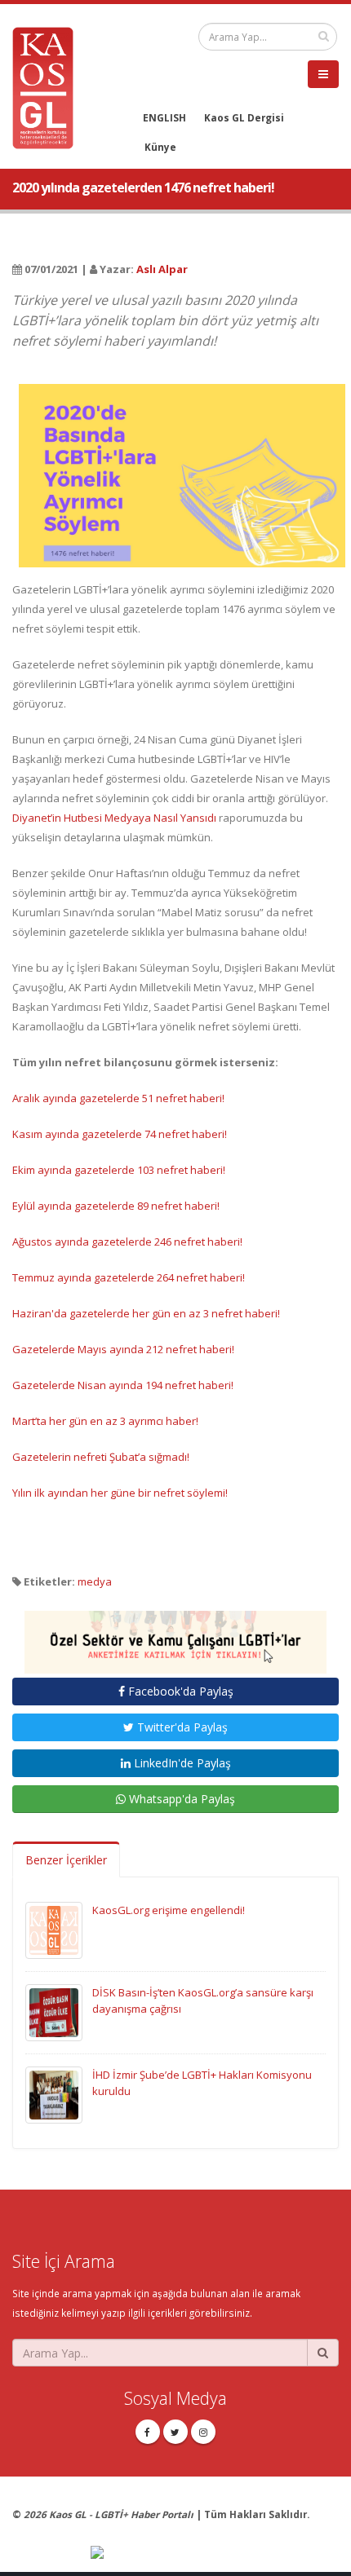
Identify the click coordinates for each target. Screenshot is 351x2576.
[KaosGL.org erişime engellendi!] (54, 1930)
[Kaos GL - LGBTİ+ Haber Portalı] (49, 86)
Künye (160, 147)
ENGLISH (164, 117)
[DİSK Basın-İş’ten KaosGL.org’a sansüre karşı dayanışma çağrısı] (54, 2012)
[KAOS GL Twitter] (175, 2432)
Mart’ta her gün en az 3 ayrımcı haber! (105, 1421)
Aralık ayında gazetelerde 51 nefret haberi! (118, 1098)
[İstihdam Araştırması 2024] (175, 1635)
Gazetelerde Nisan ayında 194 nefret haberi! (123, 1385)
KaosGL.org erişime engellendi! (169, 1910)
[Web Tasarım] (215, 2553)
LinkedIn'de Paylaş (181, 1763)
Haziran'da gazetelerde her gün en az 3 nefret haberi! (146, 1313)
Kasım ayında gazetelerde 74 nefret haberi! (120, 1134)
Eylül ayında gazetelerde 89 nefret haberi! (116, 1206)
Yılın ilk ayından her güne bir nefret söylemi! (120, 1493)
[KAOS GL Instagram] (203, 2432)
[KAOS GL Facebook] (148, 2432)
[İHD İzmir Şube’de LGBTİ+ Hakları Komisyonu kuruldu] (54, 2094)
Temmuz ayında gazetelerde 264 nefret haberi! (129, 1277)
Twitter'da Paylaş (181, 1727)
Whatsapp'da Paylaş (180, 1799)
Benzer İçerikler (66, 1860)
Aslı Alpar (162, 269)
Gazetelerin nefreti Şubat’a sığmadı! (101, 1457)
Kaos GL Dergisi (244, 117)
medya (95, 1581)
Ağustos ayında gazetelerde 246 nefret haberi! (127, 1242)
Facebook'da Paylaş (179, 1691)
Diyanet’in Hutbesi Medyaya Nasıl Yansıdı (114, 818)
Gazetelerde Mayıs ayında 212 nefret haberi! (123, 1349)
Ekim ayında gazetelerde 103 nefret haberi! (119, 1170)
